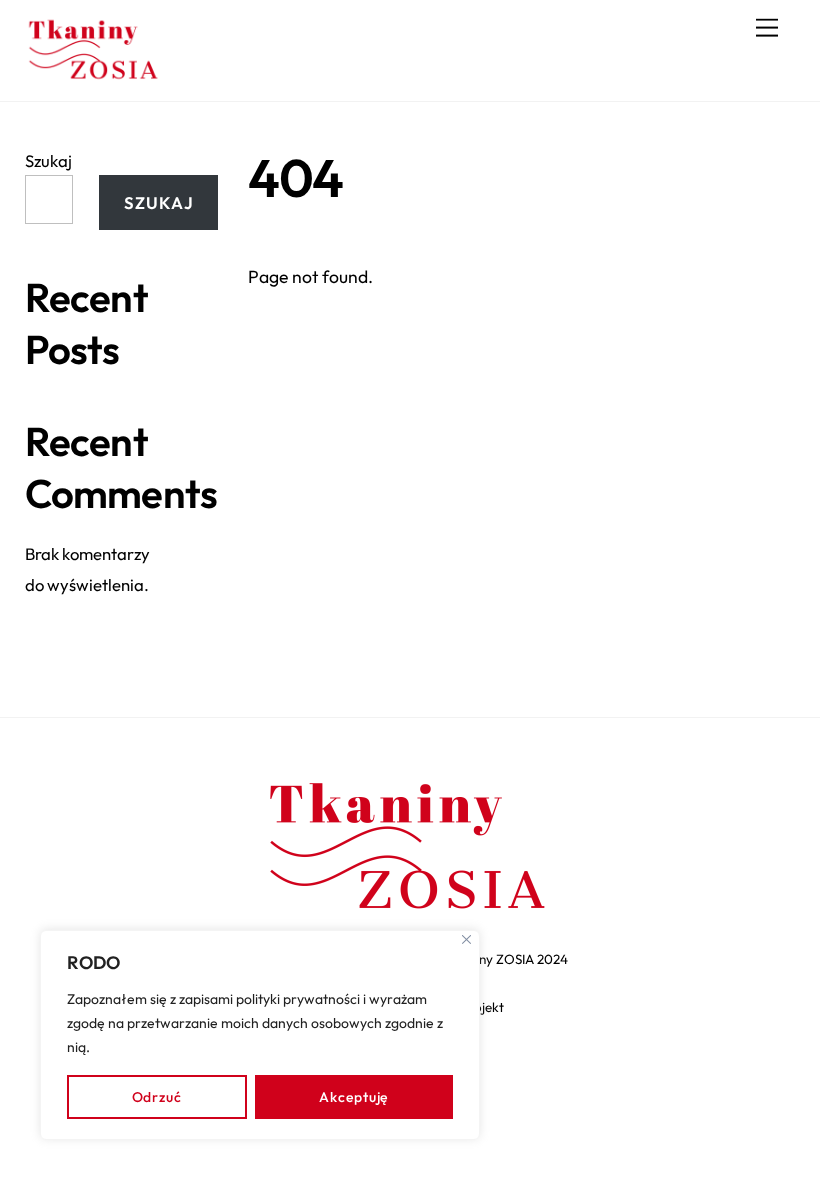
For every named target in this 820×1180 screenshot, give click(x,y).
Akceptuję (353, 1097)
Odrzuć (157, 1097)
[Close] (466, 939)
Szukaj (48, 160)
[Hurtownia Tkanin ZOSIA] (94, 76)
